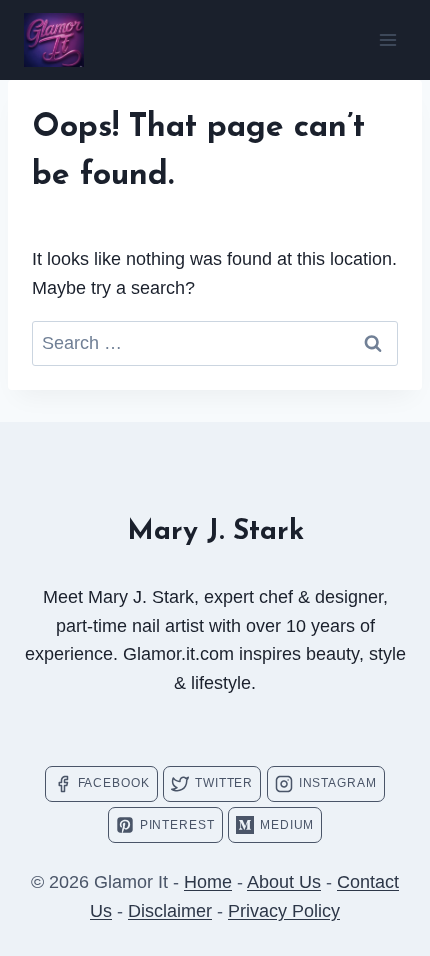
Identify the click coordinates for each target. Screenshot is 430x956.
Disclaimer (170, 911)
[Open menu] (387, 39)
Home (208, 882)
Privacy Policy (284, 911)
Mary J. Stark (215, 532)
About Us (284, 882)
